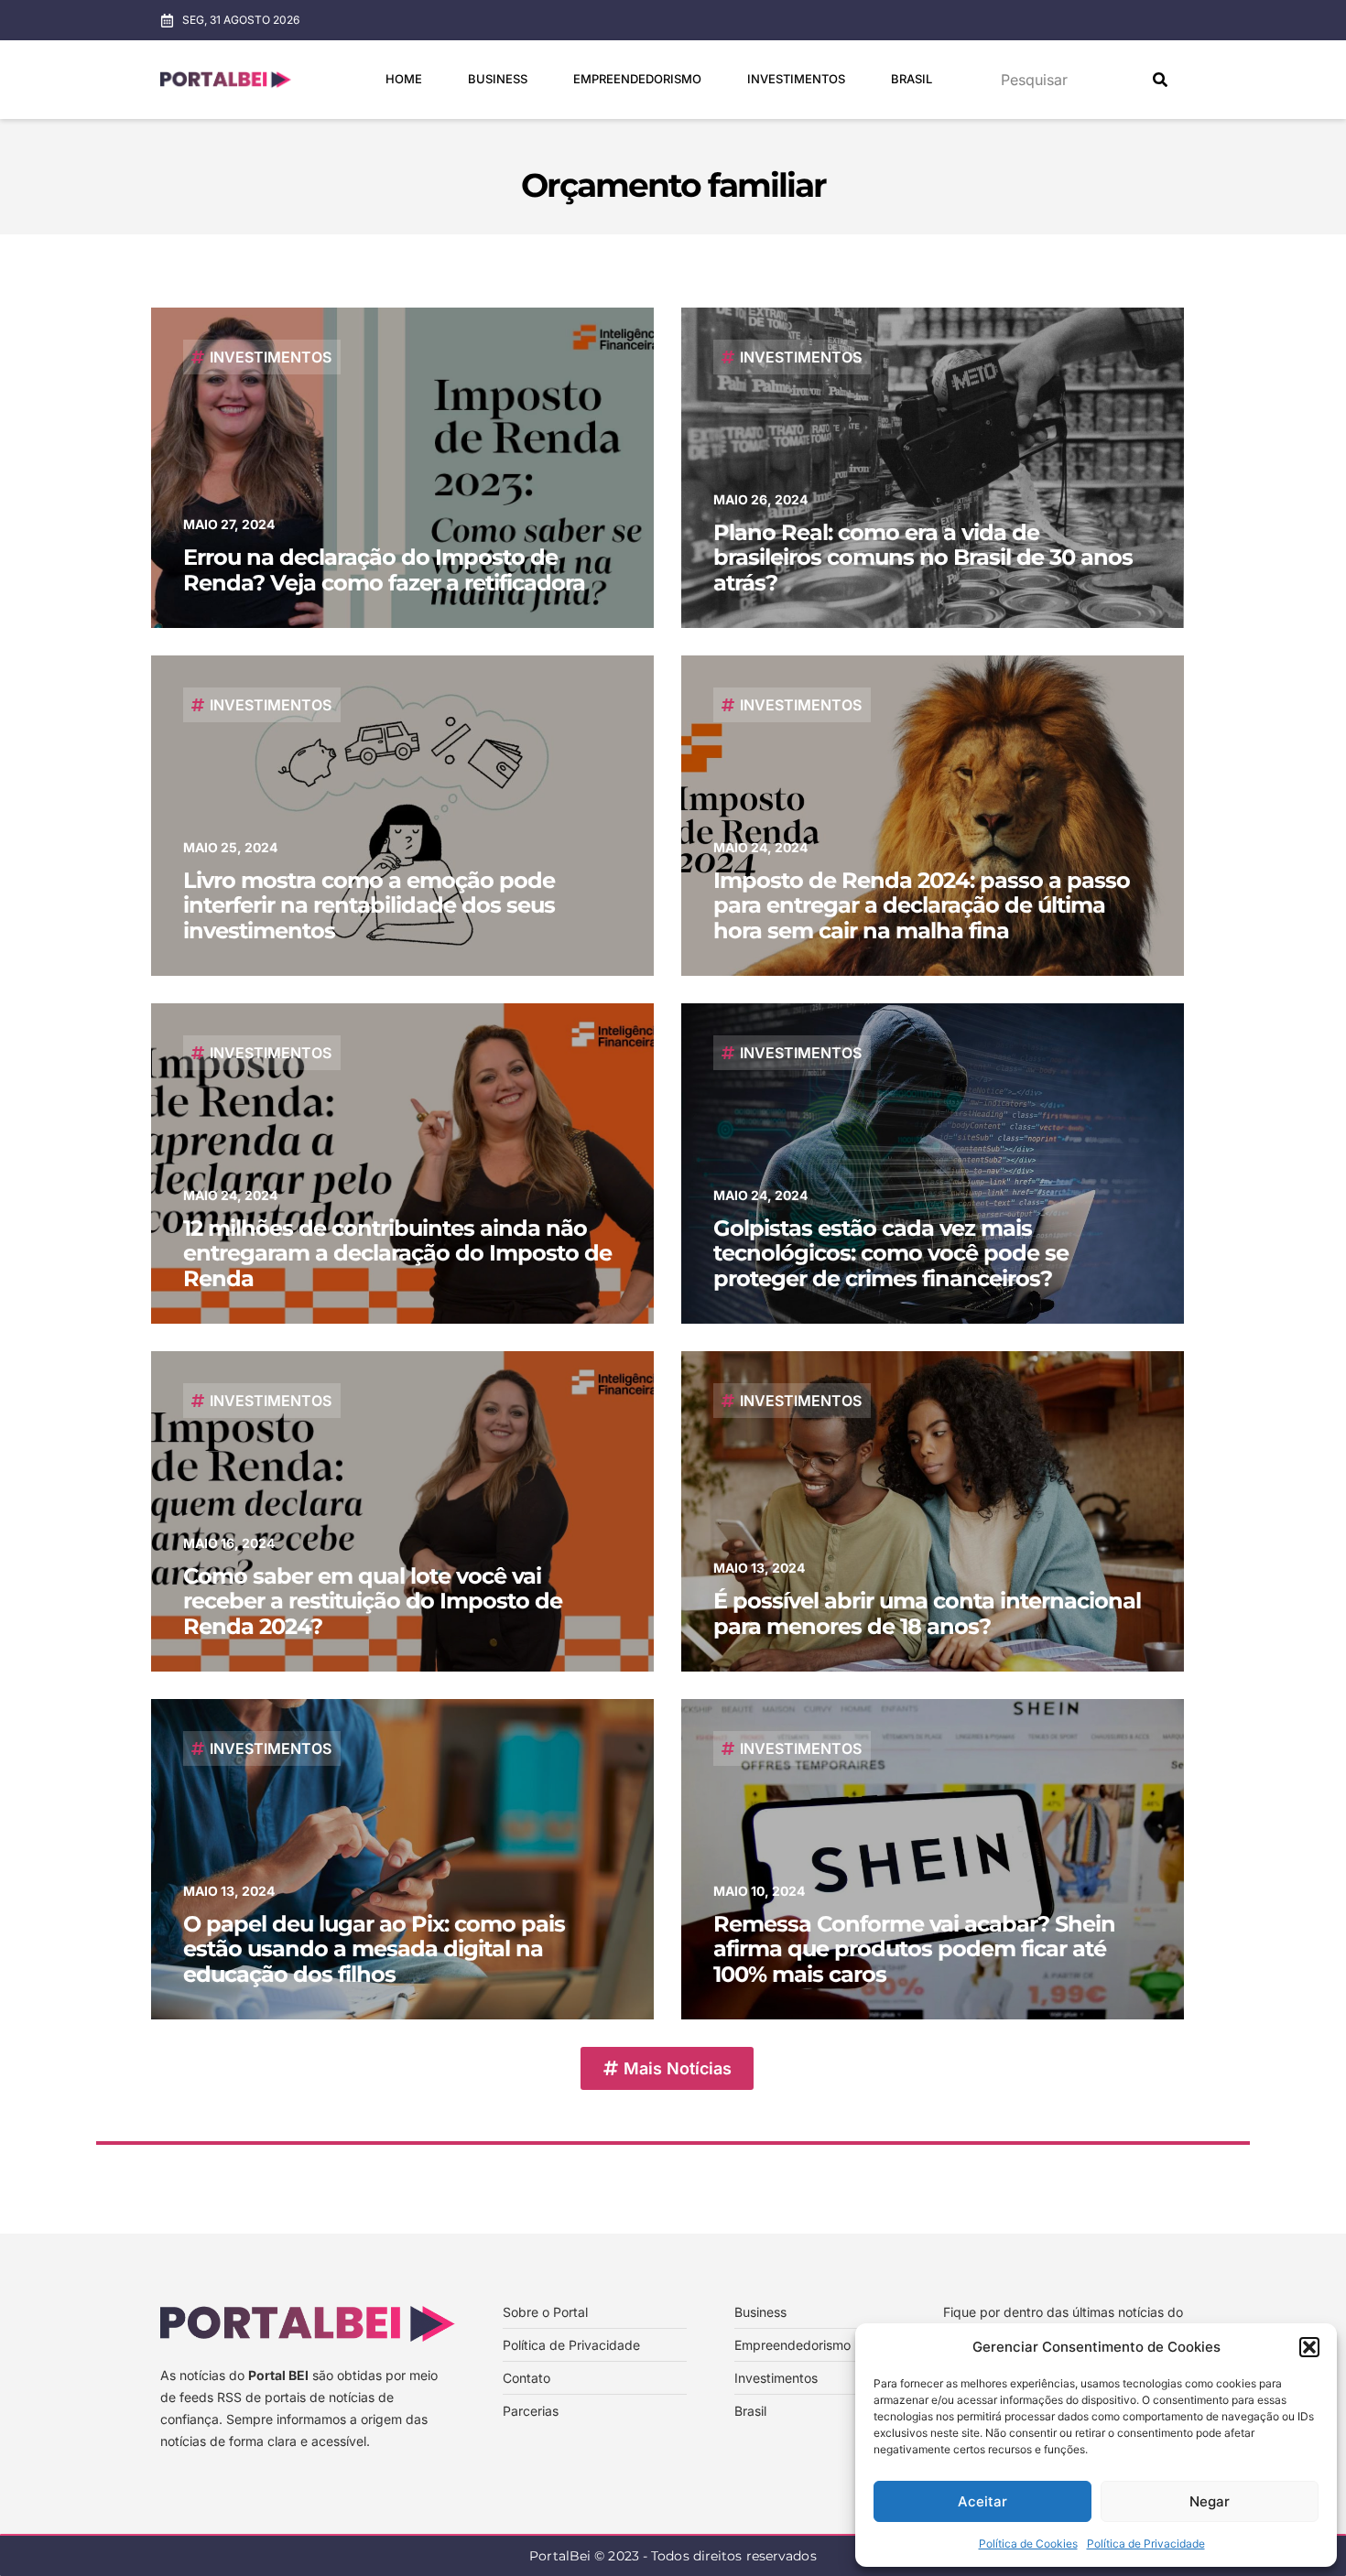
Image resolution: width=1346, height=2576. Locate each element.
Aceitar (982, 2501)
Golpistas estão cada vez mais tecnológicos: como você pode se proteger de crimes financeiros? (891, 1253)
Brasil (912, 79)
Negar (1210, 2501)
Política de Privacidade (1146, 2544)
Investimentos (796, 79)
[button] (1309, 2347)
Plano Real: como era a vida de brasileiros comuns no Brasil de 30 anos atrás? (923, 557)
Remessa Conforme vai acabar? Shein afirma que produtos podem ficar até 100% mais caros (914, 1949)
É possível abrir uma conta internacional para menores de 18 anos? (927, 1613)
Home (404, 79)
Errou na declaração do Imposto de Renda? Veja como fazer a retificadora (384, 570)
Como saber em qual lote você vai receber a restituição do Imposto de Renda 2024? (373, 1601)
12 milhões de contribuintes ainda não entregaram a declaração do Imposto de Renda (397, 1253)
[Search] (1160, 80)
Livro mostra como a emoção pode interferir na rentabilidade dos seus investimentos (369, 905)
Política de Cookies (1028, 2544)
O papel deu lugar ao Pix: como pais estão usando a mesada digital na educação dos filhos (374, 1949)
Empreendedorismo (637, 79)
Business (498, 79)
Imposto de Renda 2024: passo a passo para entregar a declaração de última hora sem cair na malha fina (922, 905)
